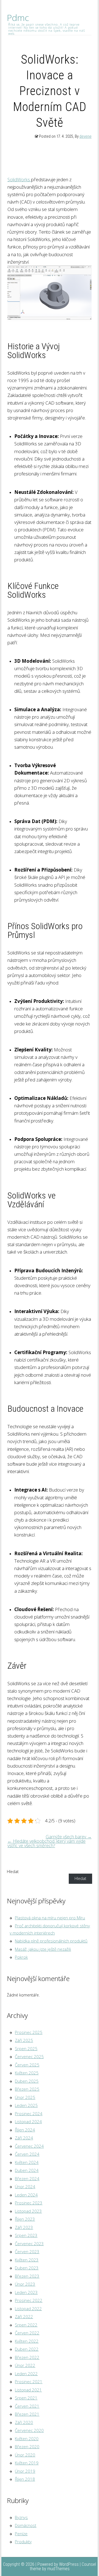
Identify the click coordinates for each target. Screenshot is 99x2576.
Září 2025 (24, 2040)
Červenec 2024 (29, 2146)
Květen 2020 (27, 2439)
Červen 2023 (27, 2252)
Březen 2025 (27, 2089)
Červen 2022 (27, 2333)
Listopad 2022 (28, 2309)
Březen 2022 (27, 2357)
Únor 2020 (25, 2455)
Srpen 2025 (26, 2049)
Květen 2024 (27, 2162)
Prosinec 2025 (29, 2032)
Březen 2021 (27, 2414)
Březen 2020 (27, 2447)
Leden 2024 (26, 2195)
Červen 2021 (27, 2406)
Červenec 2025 (29, 2057)
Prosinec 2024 (29, 2114)
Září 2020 (24, 2422)
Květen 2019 (27, 2463)
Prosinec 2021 (29, 2382)
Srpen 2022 (26, 2325)
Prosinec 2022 (29, 2300)
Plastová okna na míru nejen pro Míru (50, 1918)
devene (86, 136)
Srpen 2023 (26, 2235)
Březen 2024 (27, 2179)
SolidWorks (19, 179)
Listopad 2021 (28, 2390)
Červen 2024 (27, 2154)
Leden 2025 (26, 2105)
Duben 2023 (27, 2268)
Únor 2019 (25, 2471)
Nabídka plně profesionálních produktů (51, 1941)
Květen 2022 (27, 2341)
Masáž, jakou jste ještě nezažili (43, 1949)
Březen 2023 (27, 2276)
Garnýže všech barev (69, 1837)
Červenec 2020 (29, 2430)
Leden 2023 (26, 2292)
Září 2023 (24, 2227)
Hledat (13, 1872)
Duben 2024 (27, 2170)
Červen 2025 (27, 2065)
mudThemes (58, 2569)
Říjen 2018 (25, 2479)
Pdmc (18, 18)
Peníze (21, 2534)
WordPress (69, 2564)
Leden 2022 (26, 2374)
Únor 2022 (25, 2365)
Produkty (23, 2542)
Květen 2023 (27, 2260)
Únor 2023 (25, 2284)
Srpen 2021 (26, 2398)
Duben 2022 (27, 2349)
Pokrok (21, 1957)
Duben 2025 (27, 2081)
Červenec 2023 (29, 2244)
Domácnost (26, 2525)
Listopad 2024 (28, 2122)
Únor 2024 (25, 2187)
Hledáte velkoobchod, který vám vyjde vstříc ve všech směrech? (46, 1843)
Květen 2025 (27, 2073)
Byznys (21, 2517)
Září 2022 (24, 2317)
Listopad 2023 (28, 2211)
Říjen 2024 (25, 2130)
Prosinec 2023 (29, 2203)
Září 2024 (24, 2138)
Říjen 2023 (25, 2219)
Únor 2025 (25, 2097)
